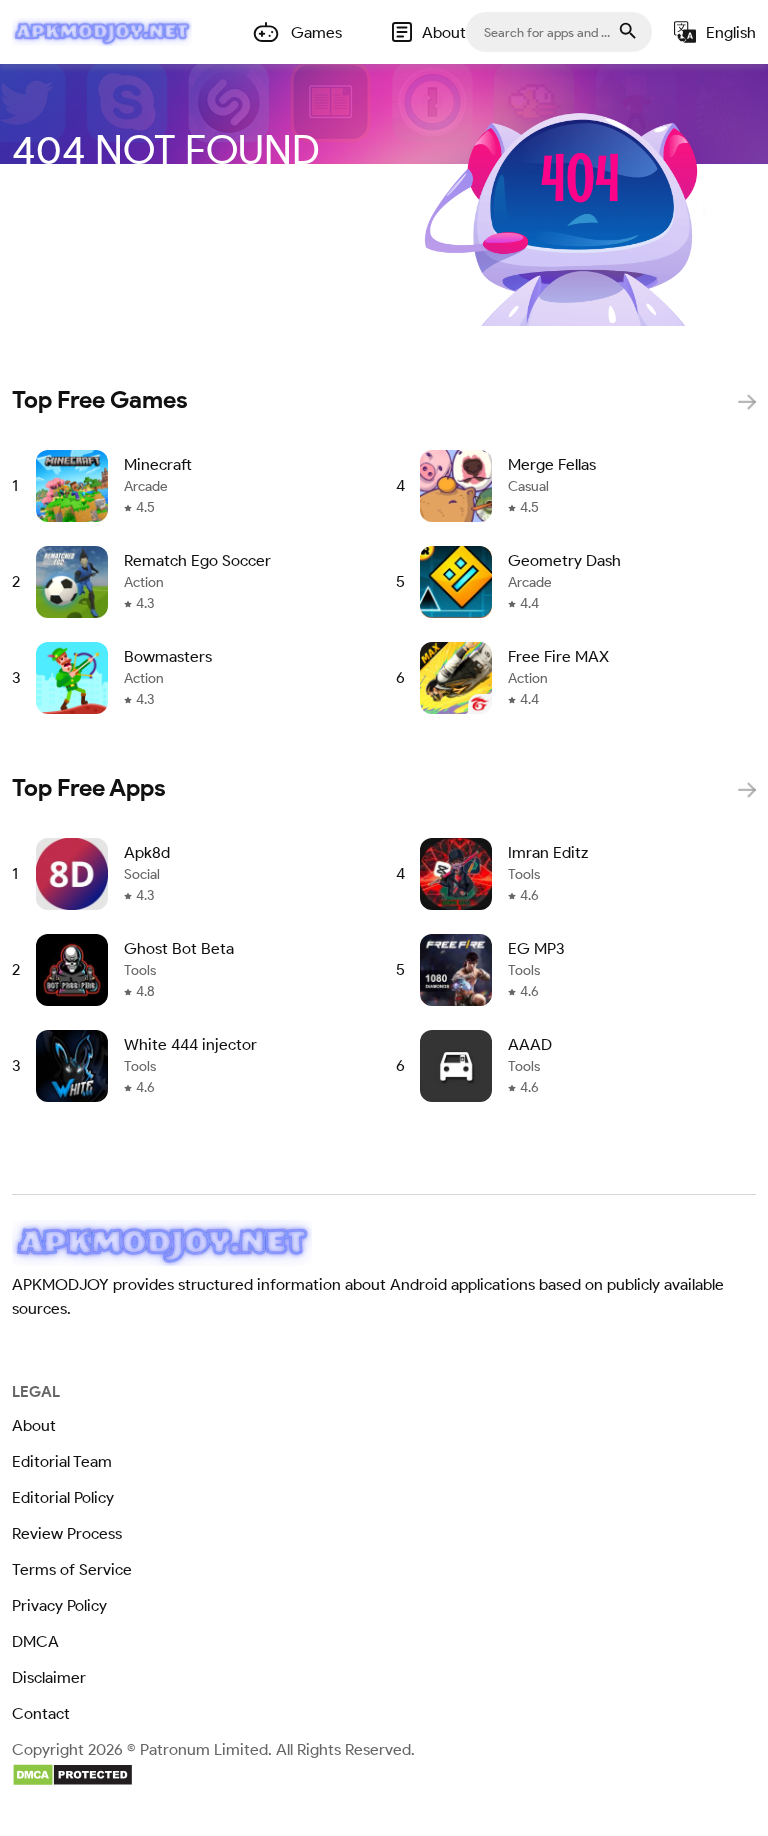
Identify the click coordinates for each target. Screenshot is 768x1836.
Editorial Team (62, 1461)
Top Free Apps (89, 787)
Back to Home (192, 217)
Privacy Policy (59, 1605)
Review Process (67, 1533)
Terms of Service (72, 1569)
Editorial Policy (63, 1497)
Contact (41, 1713)
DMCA (35, 1641)
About (34, 1425)
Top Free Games (100, 399)
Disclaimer (49, 1677)
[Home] (102, 32)
